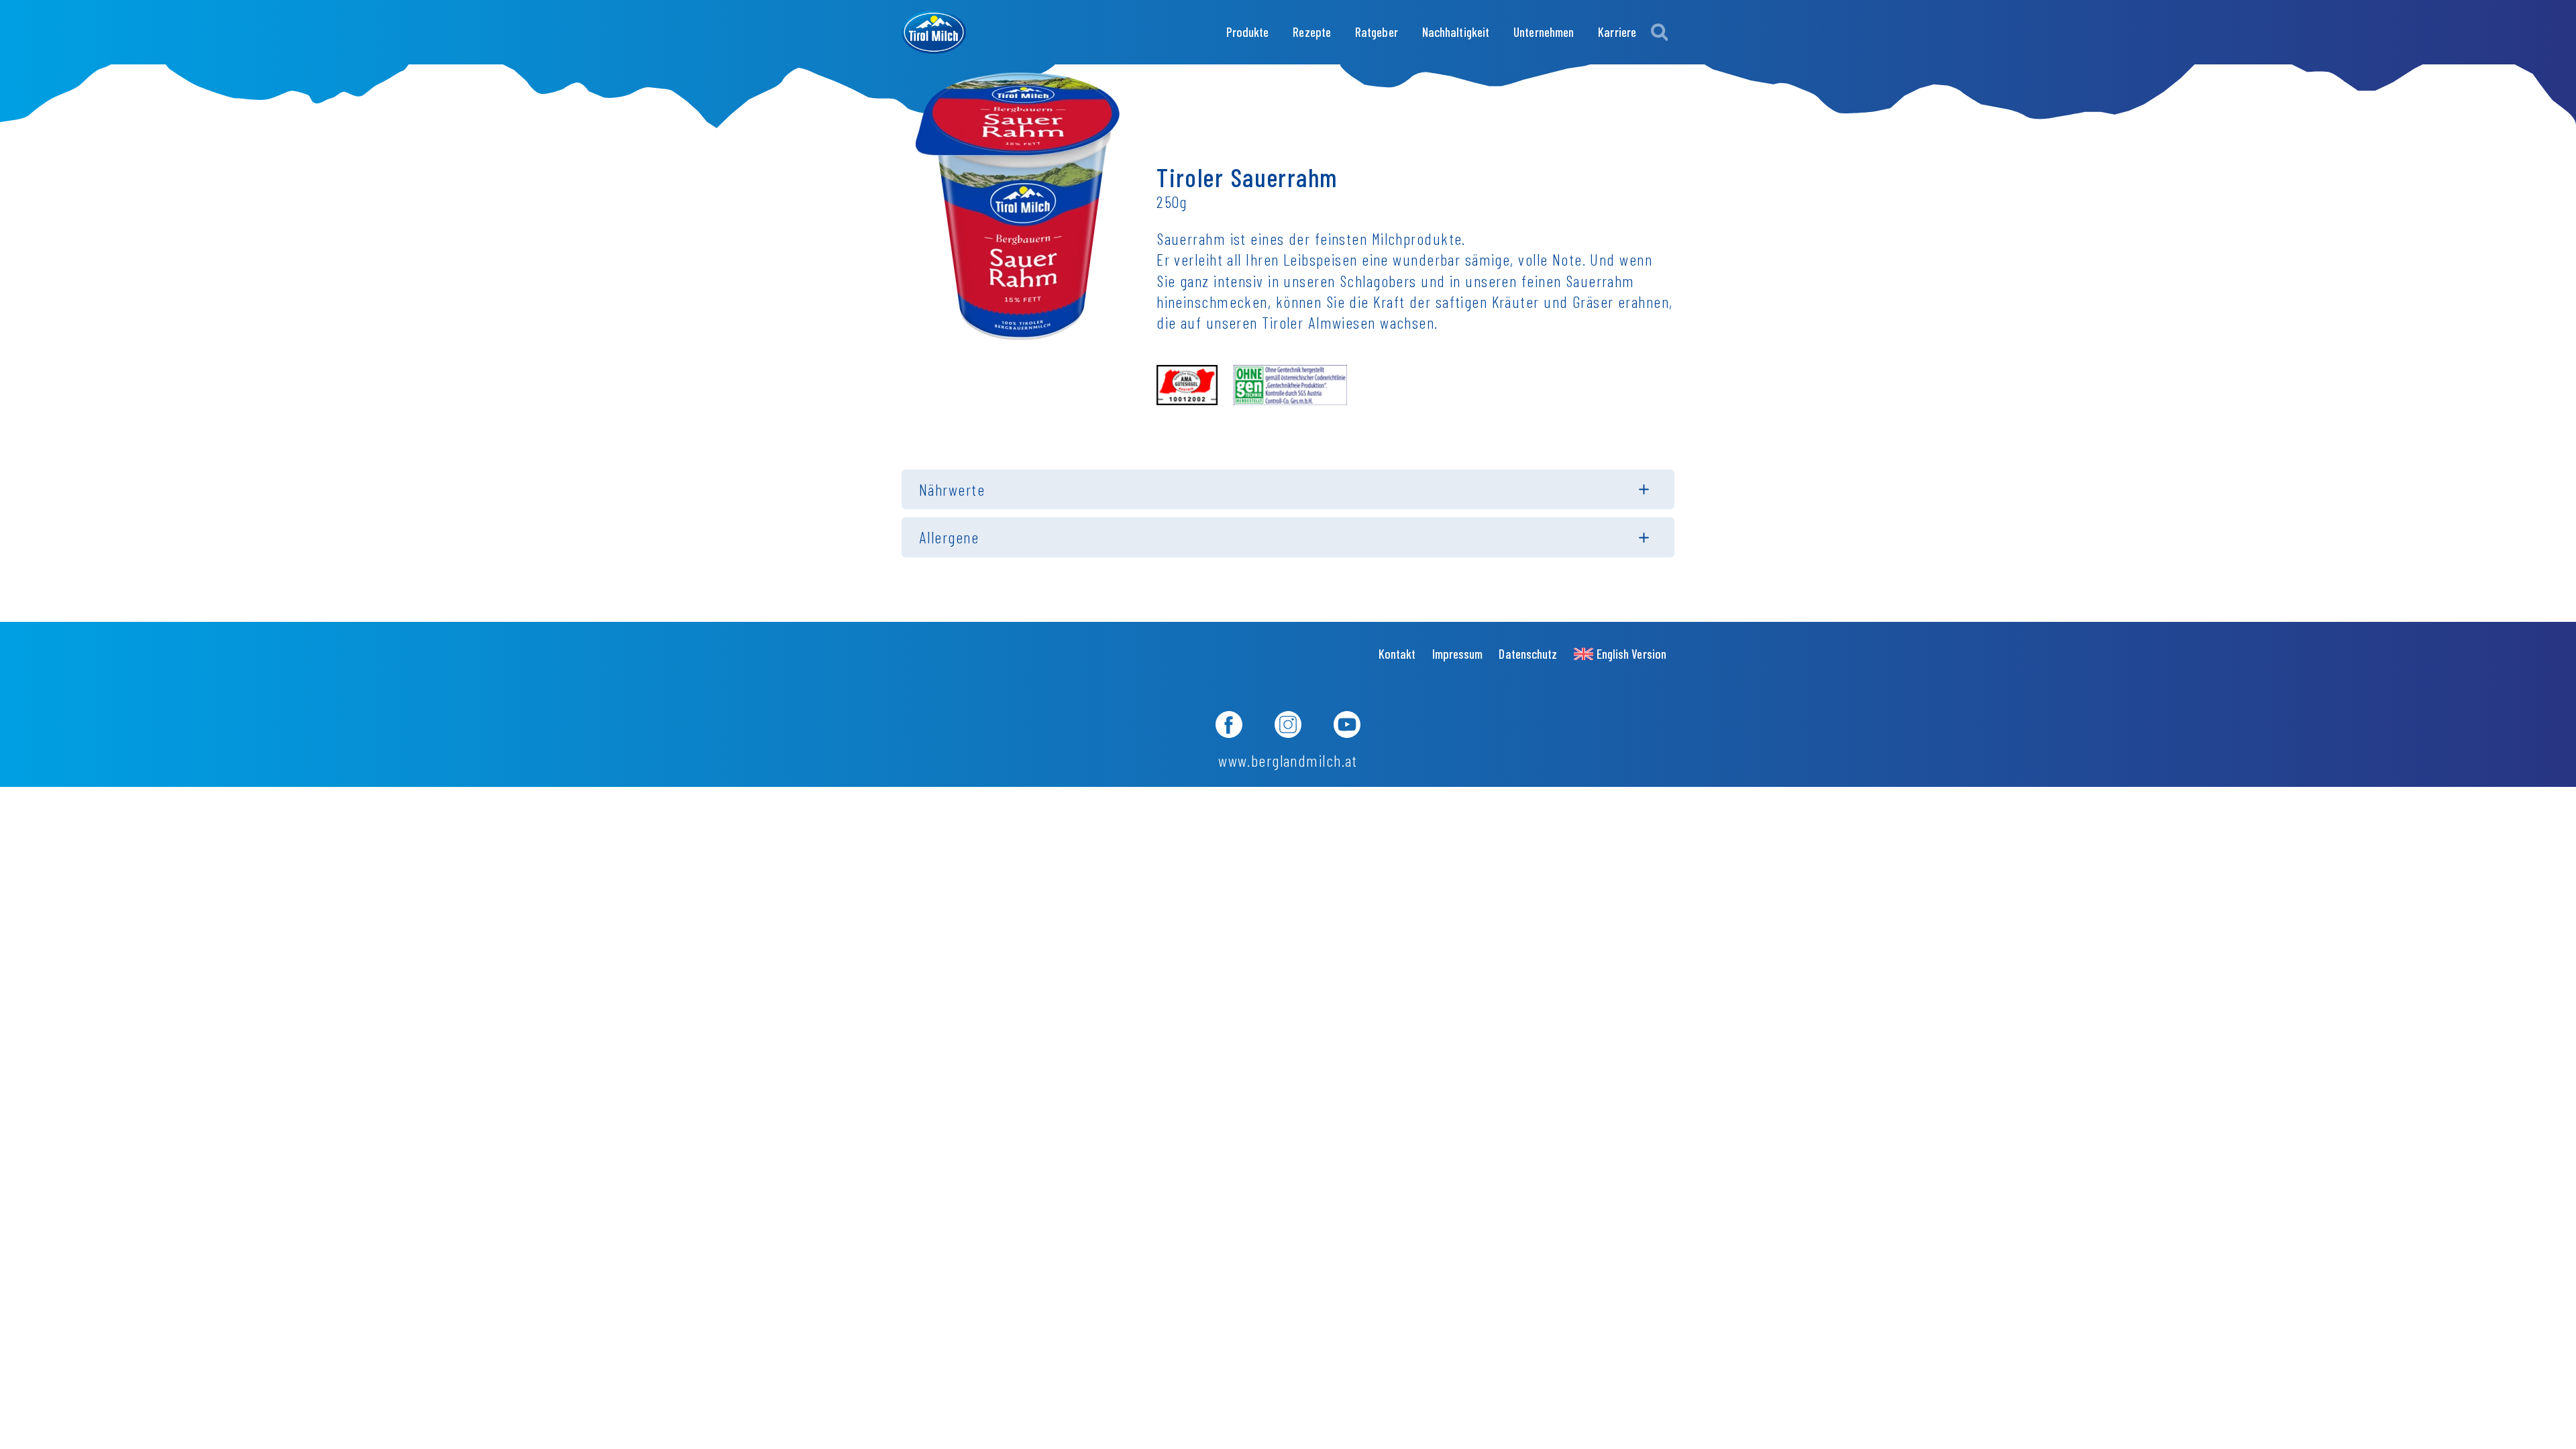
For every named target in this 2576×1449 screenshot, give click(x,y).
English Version (1631, 654)
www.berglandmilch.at (1288, 760)
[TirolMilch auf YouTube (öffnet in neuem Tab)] (1347, 727)
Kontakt (1397, 654)
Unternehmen (1544, 32)
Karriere (1617, 32)
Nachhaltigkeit (1456, 32)
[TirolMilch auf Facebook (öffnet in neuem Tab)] (1229, 727)
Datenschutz (1528, 654)
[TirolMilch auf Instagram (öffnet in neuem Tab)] (1288, 727)
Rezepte (1312, 32)
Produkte (1248, 32)
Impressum (1458, 654)
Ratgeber (1377, 32)
